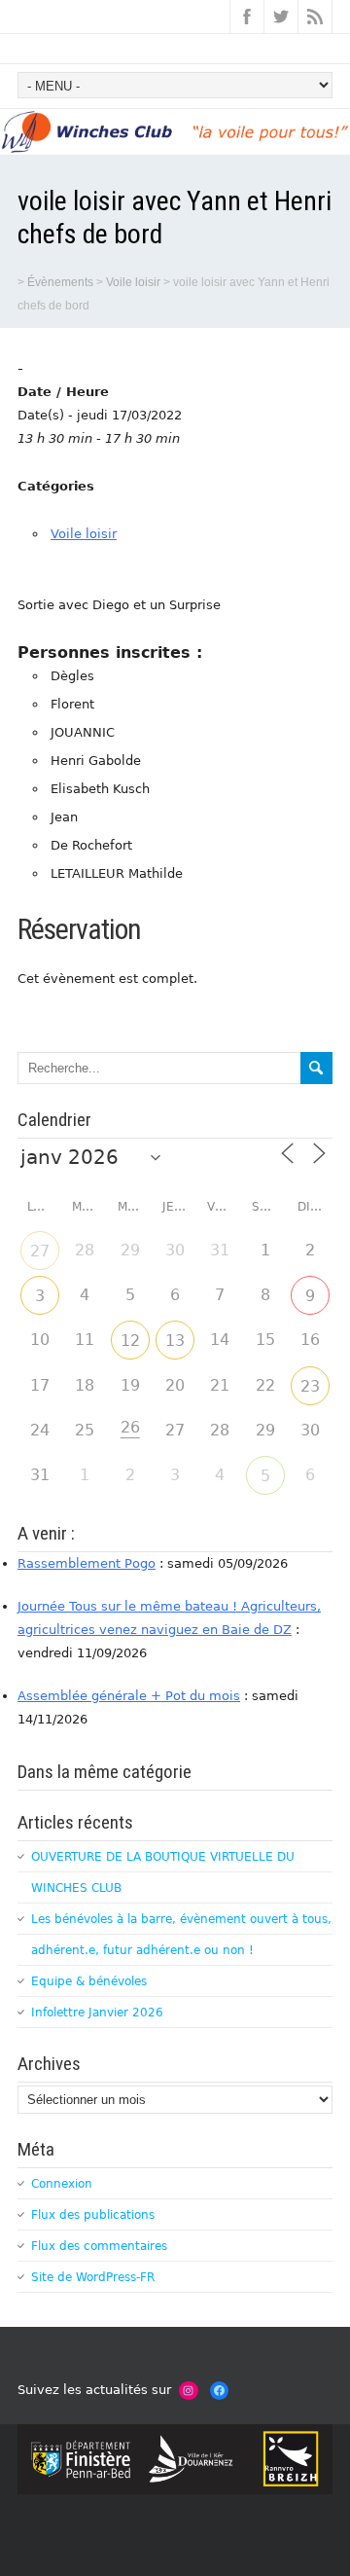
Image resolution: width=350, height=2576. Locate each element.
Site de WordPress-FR (93, 2277)
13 (175, 1341)
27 (40, 1251)
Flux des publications (93, 2215)
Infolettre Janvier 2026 (97, 2013)
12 (130, 1341)
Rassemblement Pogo (87, 1563)
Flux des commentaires (99, 2246)
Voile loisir (84, 534)
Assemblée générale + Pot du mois (129, 1696)
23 (310, 1386)
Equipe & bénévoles (89, 1981)
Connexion (62, 2184)
